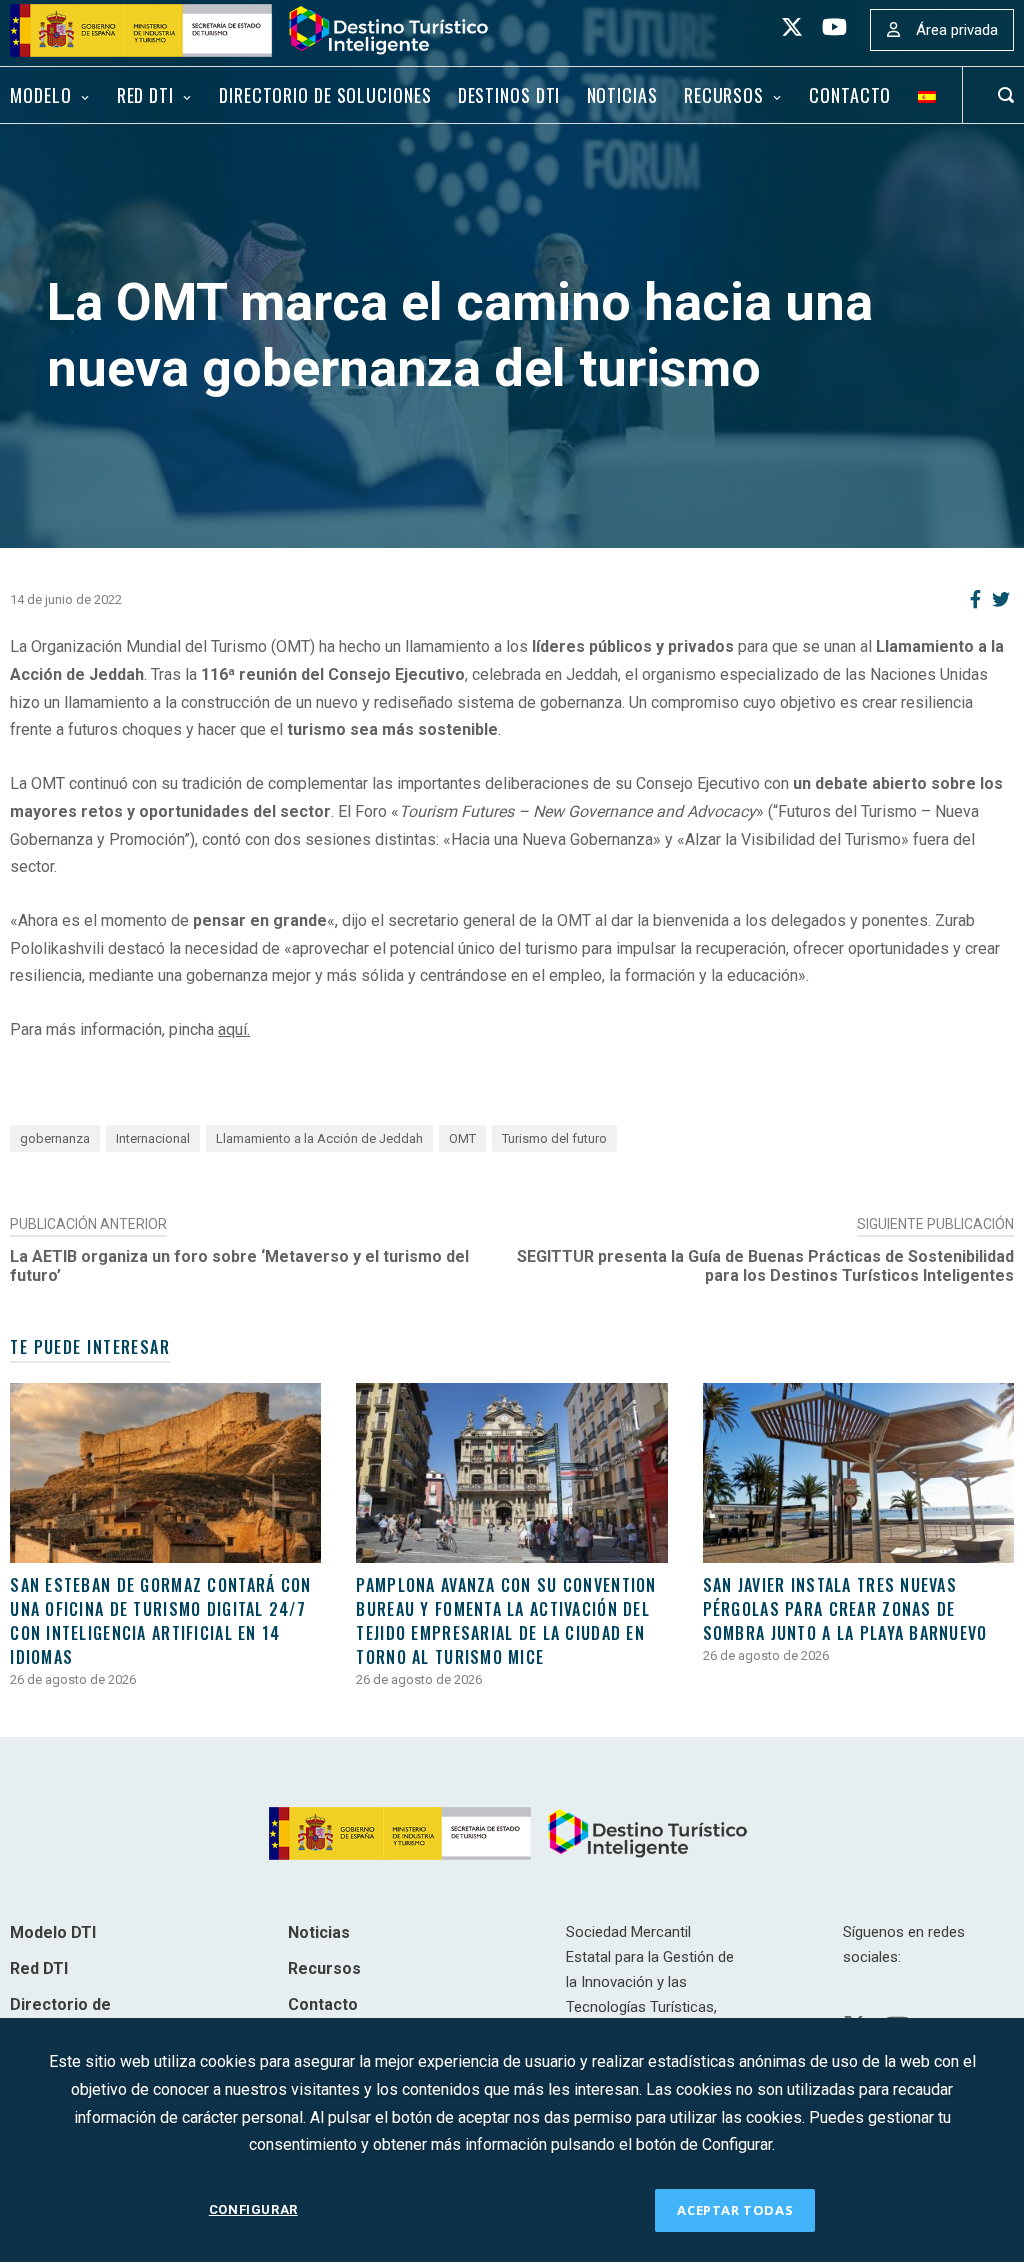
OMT (462, 1138)
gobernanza (55, 1138)
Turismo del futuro (554, 1138)
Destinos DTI (509, 95)
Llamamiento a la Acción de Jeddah (319, 1138)
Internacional (153, 1138)
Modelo (40, 95)
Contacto (850, 95)
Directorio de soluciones (325, 95)
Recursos (724, 95)
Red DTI (145, 95)
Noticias (622, 95)
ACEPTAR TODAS (735, 2210)
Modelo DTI (53, 1932)
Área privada (957, 30)
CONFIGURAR (253, 2209)
